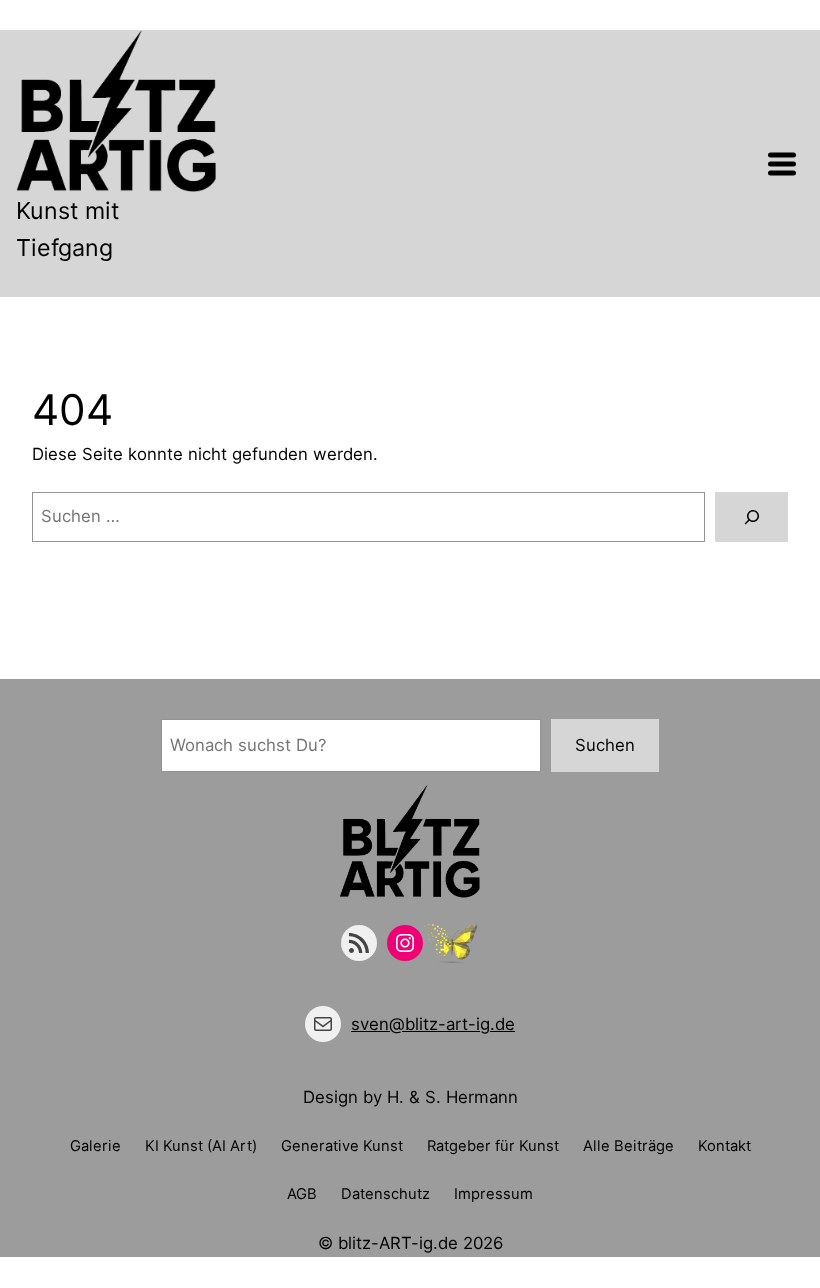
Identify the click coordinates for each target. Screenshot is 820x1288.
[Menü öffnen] (782, 164)
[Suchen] (751, 517)
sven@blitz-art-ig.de (433, 1024)
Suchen (605, 745)
